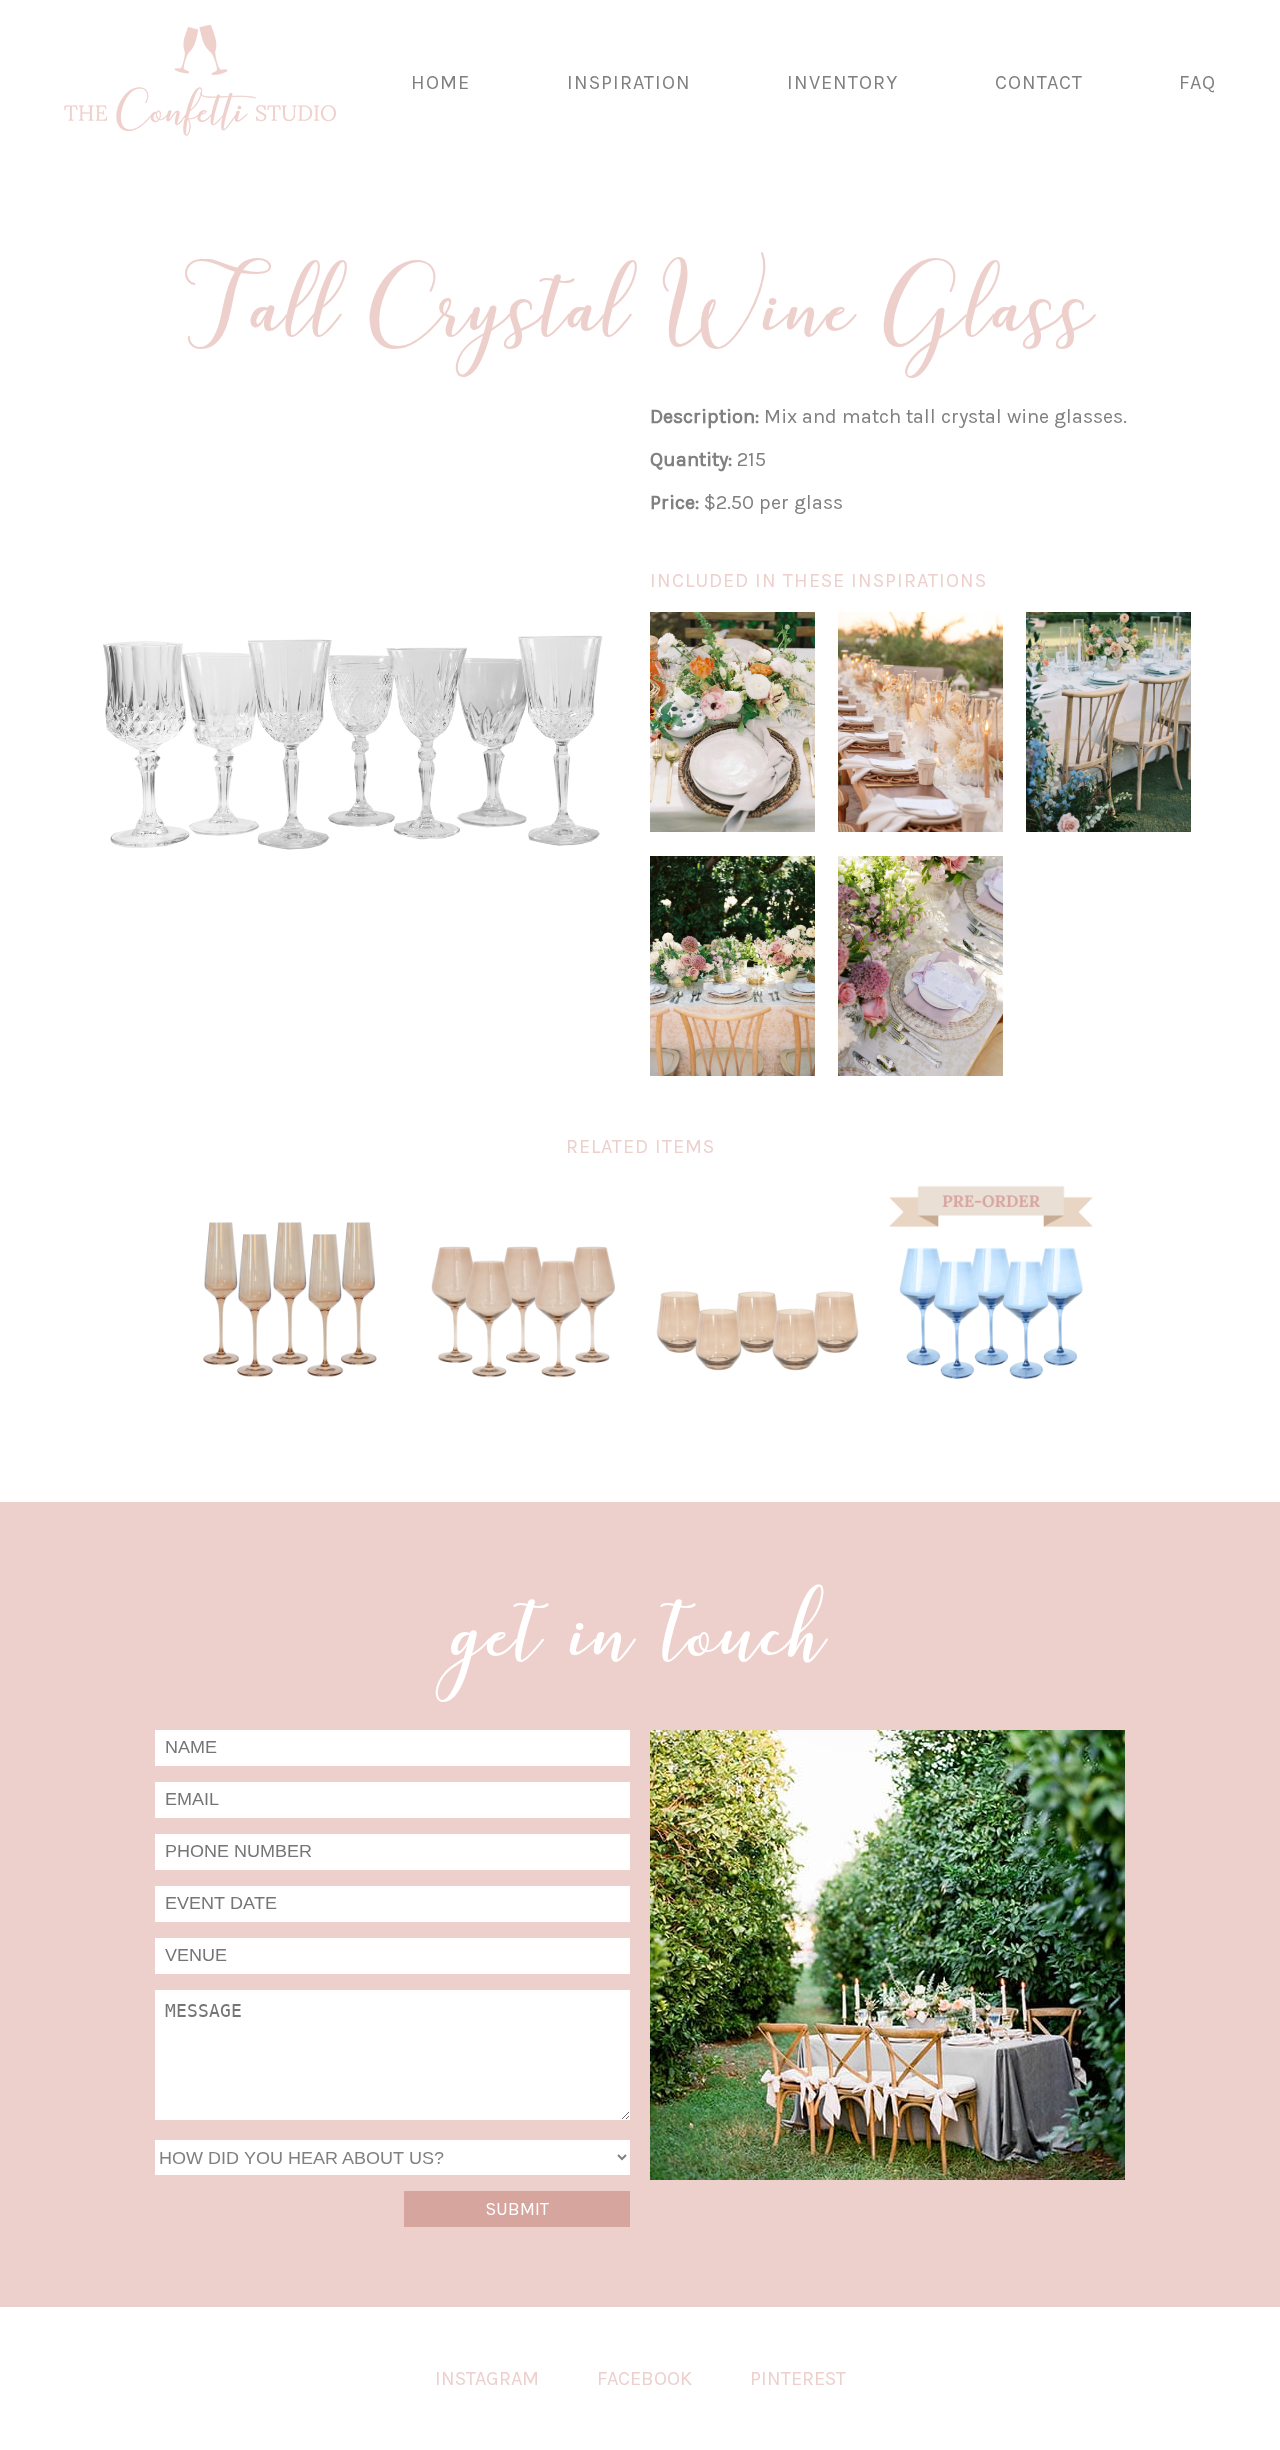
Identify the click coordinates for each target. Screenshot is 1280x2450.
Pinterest (798, 2378)
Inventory (842, 82)
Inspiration (629, 82)
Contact (1039, 82)
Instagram (487, 2378)
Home (440, 82)
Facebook (644, 2378)
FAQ (1197, 82)
